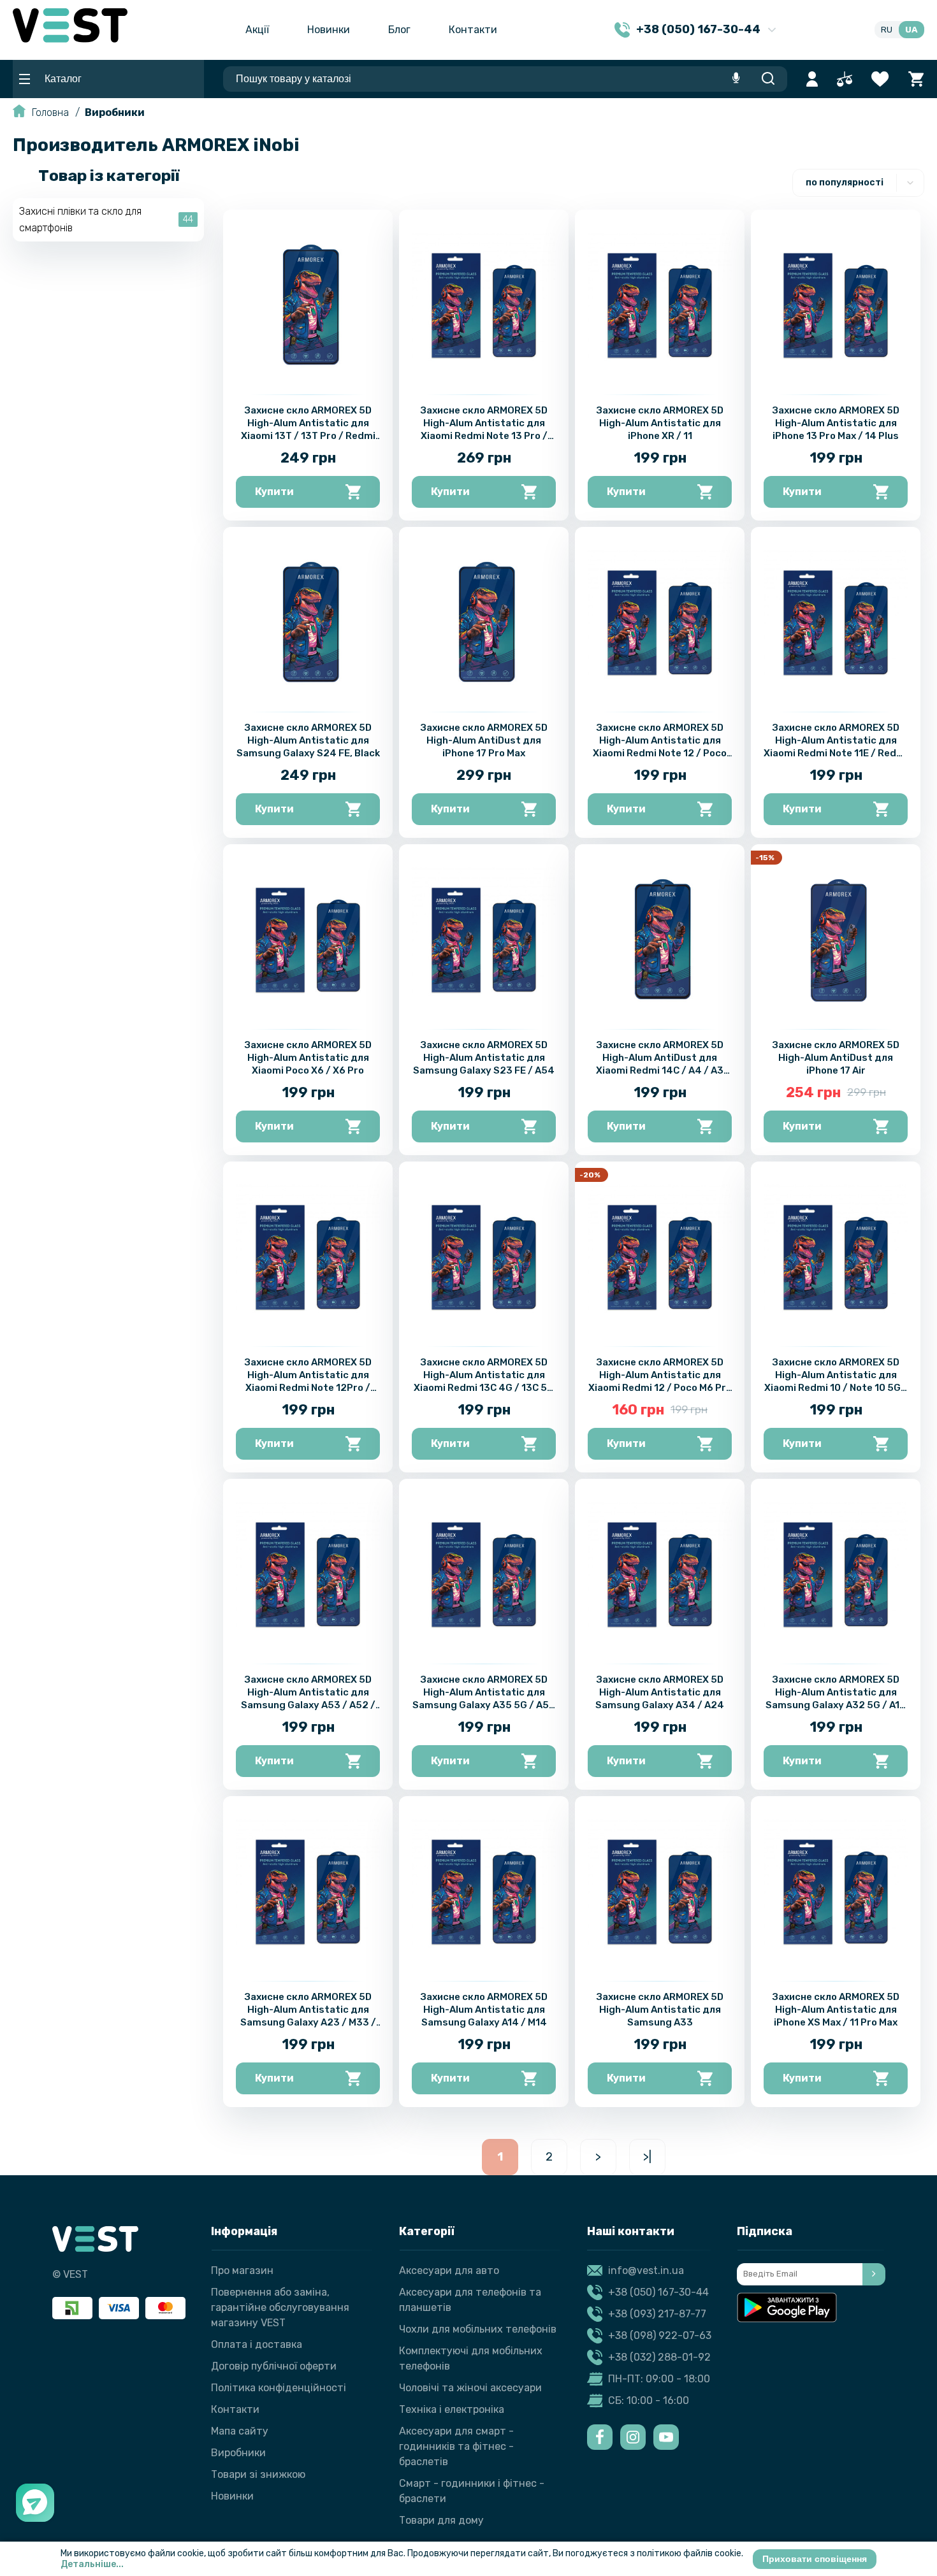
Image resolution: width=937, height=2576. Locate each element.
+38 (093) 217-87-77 (657, 2314)
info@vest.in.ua (646, 2270)
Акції (257, 30)
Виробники (115, 112)
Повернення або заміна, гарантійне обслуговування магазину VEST (280, 2307)
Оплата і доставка (257, 2344)
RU (887, 30)
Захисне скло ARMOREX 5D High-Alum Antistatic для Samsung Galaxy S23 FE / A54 (484, 1058)
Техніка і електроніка (452, 2409)
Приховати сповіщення (815, 2559)
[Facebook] (600, 2437)
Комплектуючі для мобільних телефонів (471, 2358)
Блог (399, 30)
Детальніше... (92, 2564)
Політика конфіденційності (279, 2388)
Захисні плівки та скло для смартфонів (80, 219)
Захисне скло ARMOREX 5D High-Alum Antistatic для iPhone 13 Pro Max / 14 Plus (836, 423)
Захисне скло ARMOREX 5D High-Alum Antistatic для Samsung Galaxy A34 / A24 (660, 1692)
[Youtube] (666, 2437)
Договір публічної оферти (274, 2366)
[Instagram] (633, 2437)
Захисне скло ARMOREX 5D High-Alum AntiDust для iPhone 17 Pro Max (484, 740)
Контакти (473, 30)
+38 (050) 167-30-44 (658, 2292)
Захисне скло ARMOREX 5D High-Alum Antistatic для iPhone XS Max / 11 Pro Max (836, 2010)
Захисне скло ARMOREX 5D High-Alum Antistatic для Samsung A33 (660, 2010)
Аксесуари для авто (449, 2270)
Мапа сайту (240, 2431)
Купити (274, 492)
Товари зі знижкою (258, 2474)
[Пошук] (768, 79)
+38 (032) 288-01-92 (659, 2357)
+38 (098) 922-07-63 (660, 2335)
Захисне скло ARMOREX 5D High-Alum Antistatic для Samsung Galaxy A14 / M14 (484, 2010)
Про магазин (242, 2270)
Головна (50, 112)
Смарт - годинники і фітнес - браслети (472, 2491)
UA (912, 30)
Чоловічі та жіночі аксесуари (470, 2388)
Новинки (329, 30)
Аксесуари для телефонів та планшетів (470, 2300)
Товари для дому (441, 2520)
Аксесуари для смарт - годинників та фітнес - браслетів (456, 2446)
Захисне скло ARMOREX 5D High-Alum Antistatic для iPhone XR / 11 (660, 423)
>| (647, 2157)
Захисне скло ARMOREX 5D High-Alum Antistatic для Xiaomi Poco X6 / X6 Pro (308, 1058)
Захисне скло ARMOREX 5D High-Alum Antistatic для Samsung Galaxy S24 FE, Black (308, 740)
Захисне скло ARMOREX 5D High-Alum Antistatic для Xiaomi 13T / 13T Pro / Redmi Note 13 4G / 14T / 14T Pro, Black (308, 436)
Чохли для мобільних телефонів (478, 2329)
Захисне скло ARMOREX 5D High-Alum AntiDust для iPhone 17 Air (836, 1058)
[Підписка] (874, 2274)
